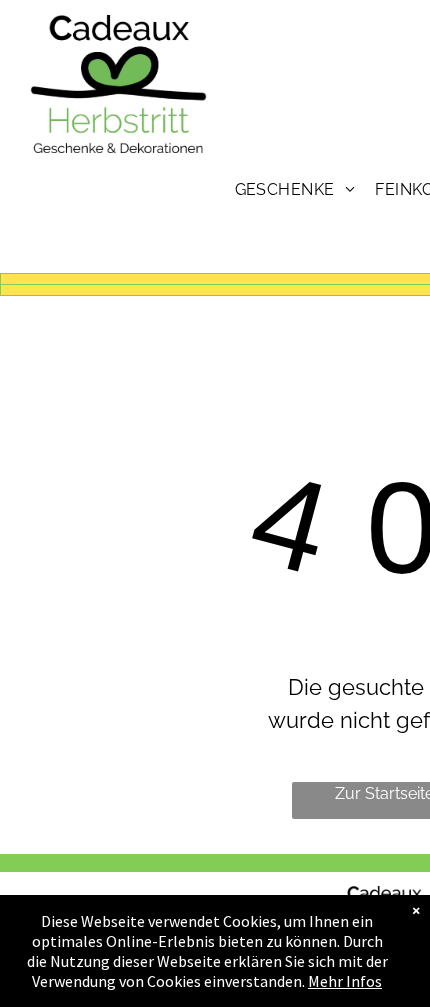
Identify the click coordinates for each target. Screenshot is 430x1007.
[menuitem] (295, 189)
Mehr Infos (345, 981)
